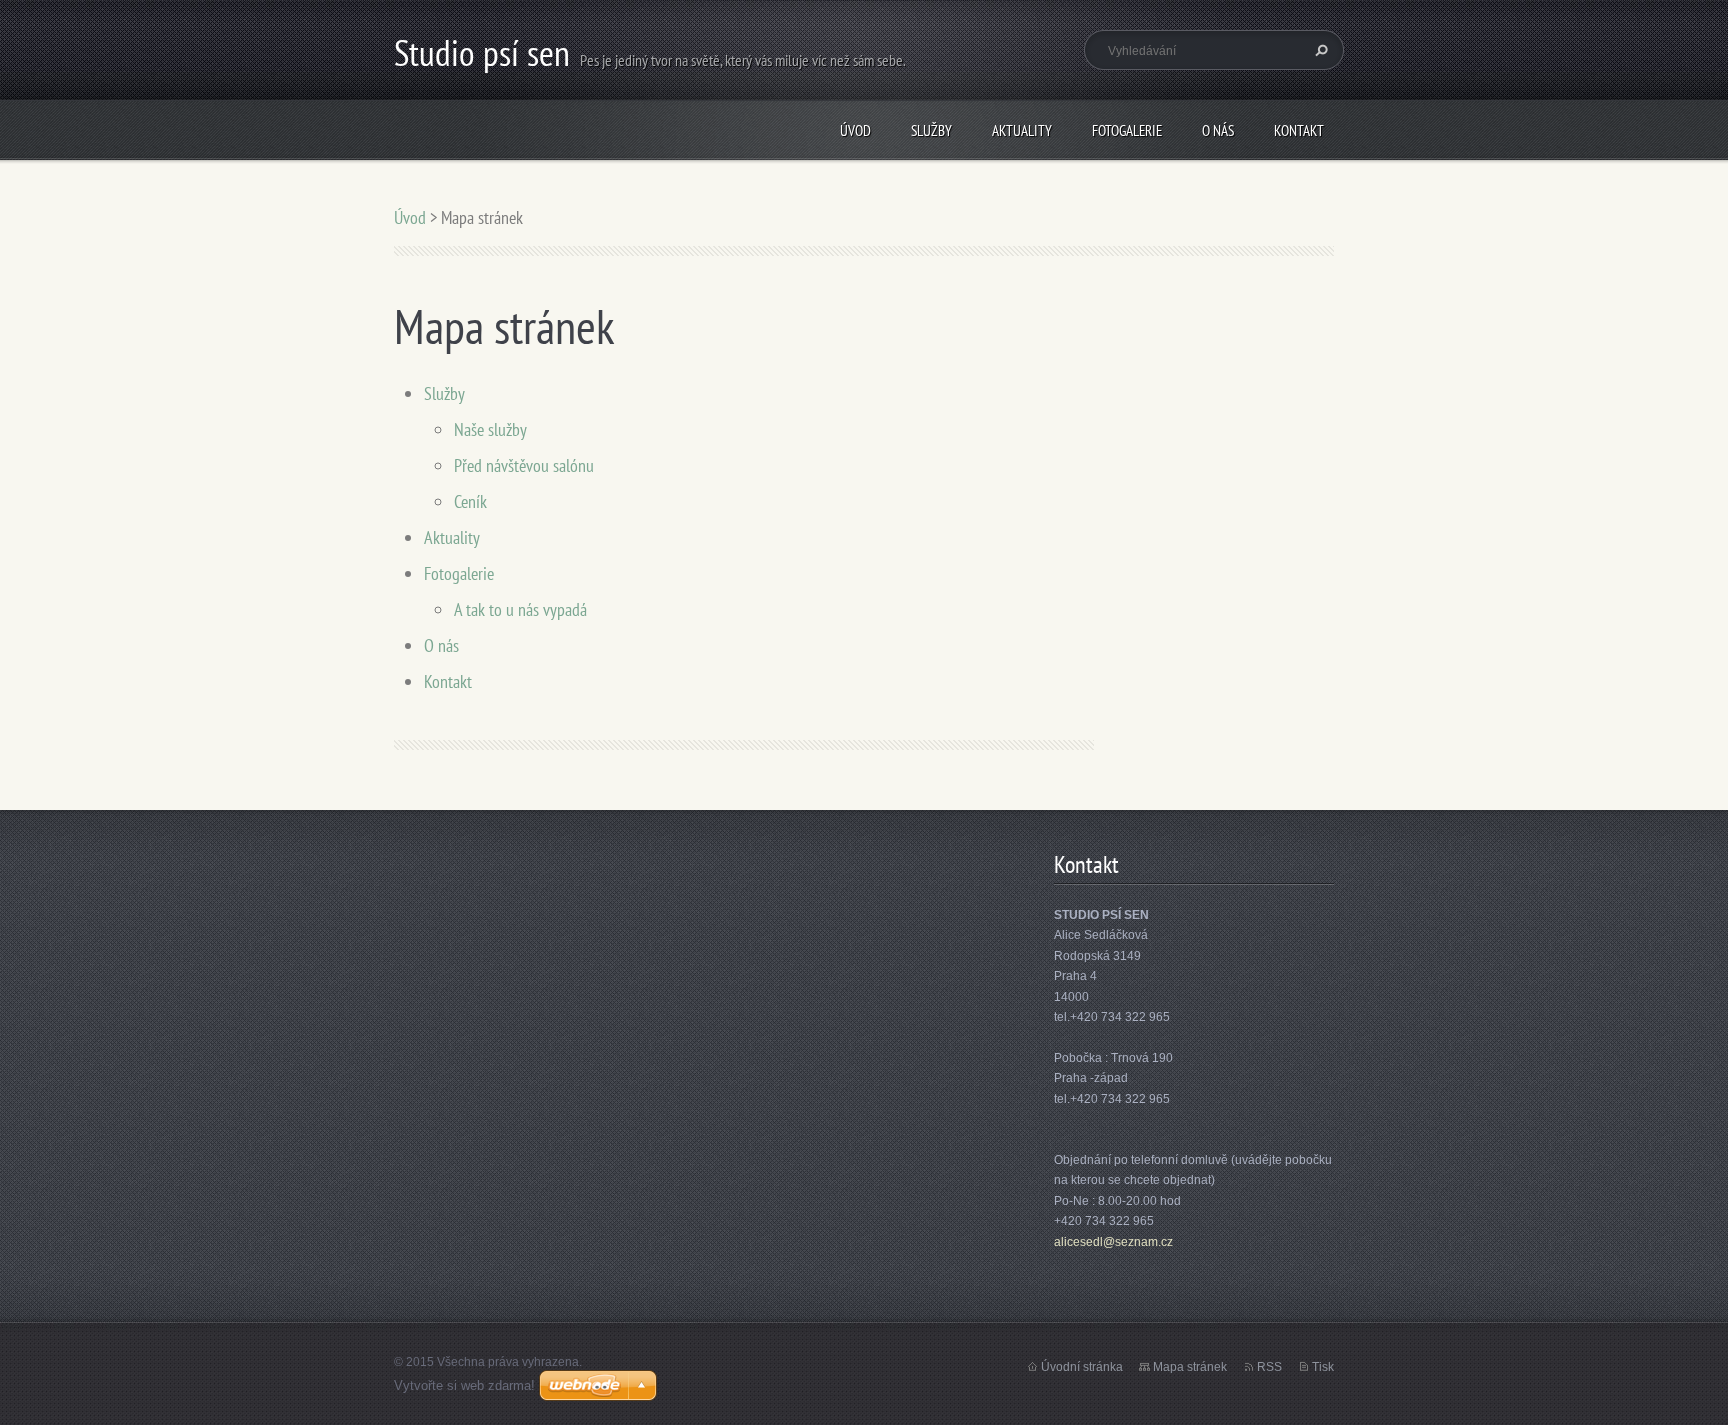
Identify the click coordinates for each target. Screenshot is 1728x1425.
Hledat (1319, 50)
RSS (1269, 1367)
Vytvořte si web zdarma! (464, 1385)
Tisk (1323, 1367)
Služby (931, 130)
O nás (1218, 130)
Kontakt (1299, 130)
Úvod (855, 130)
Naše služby (490, 429)
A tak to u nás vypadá (520, 609)
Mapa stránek (1190, 1367)
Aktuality (1022, 130)
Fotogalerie (1127, 130)
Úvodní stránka (1082, 1367)
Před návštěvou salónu (524, 465)
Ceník (470, 501)
